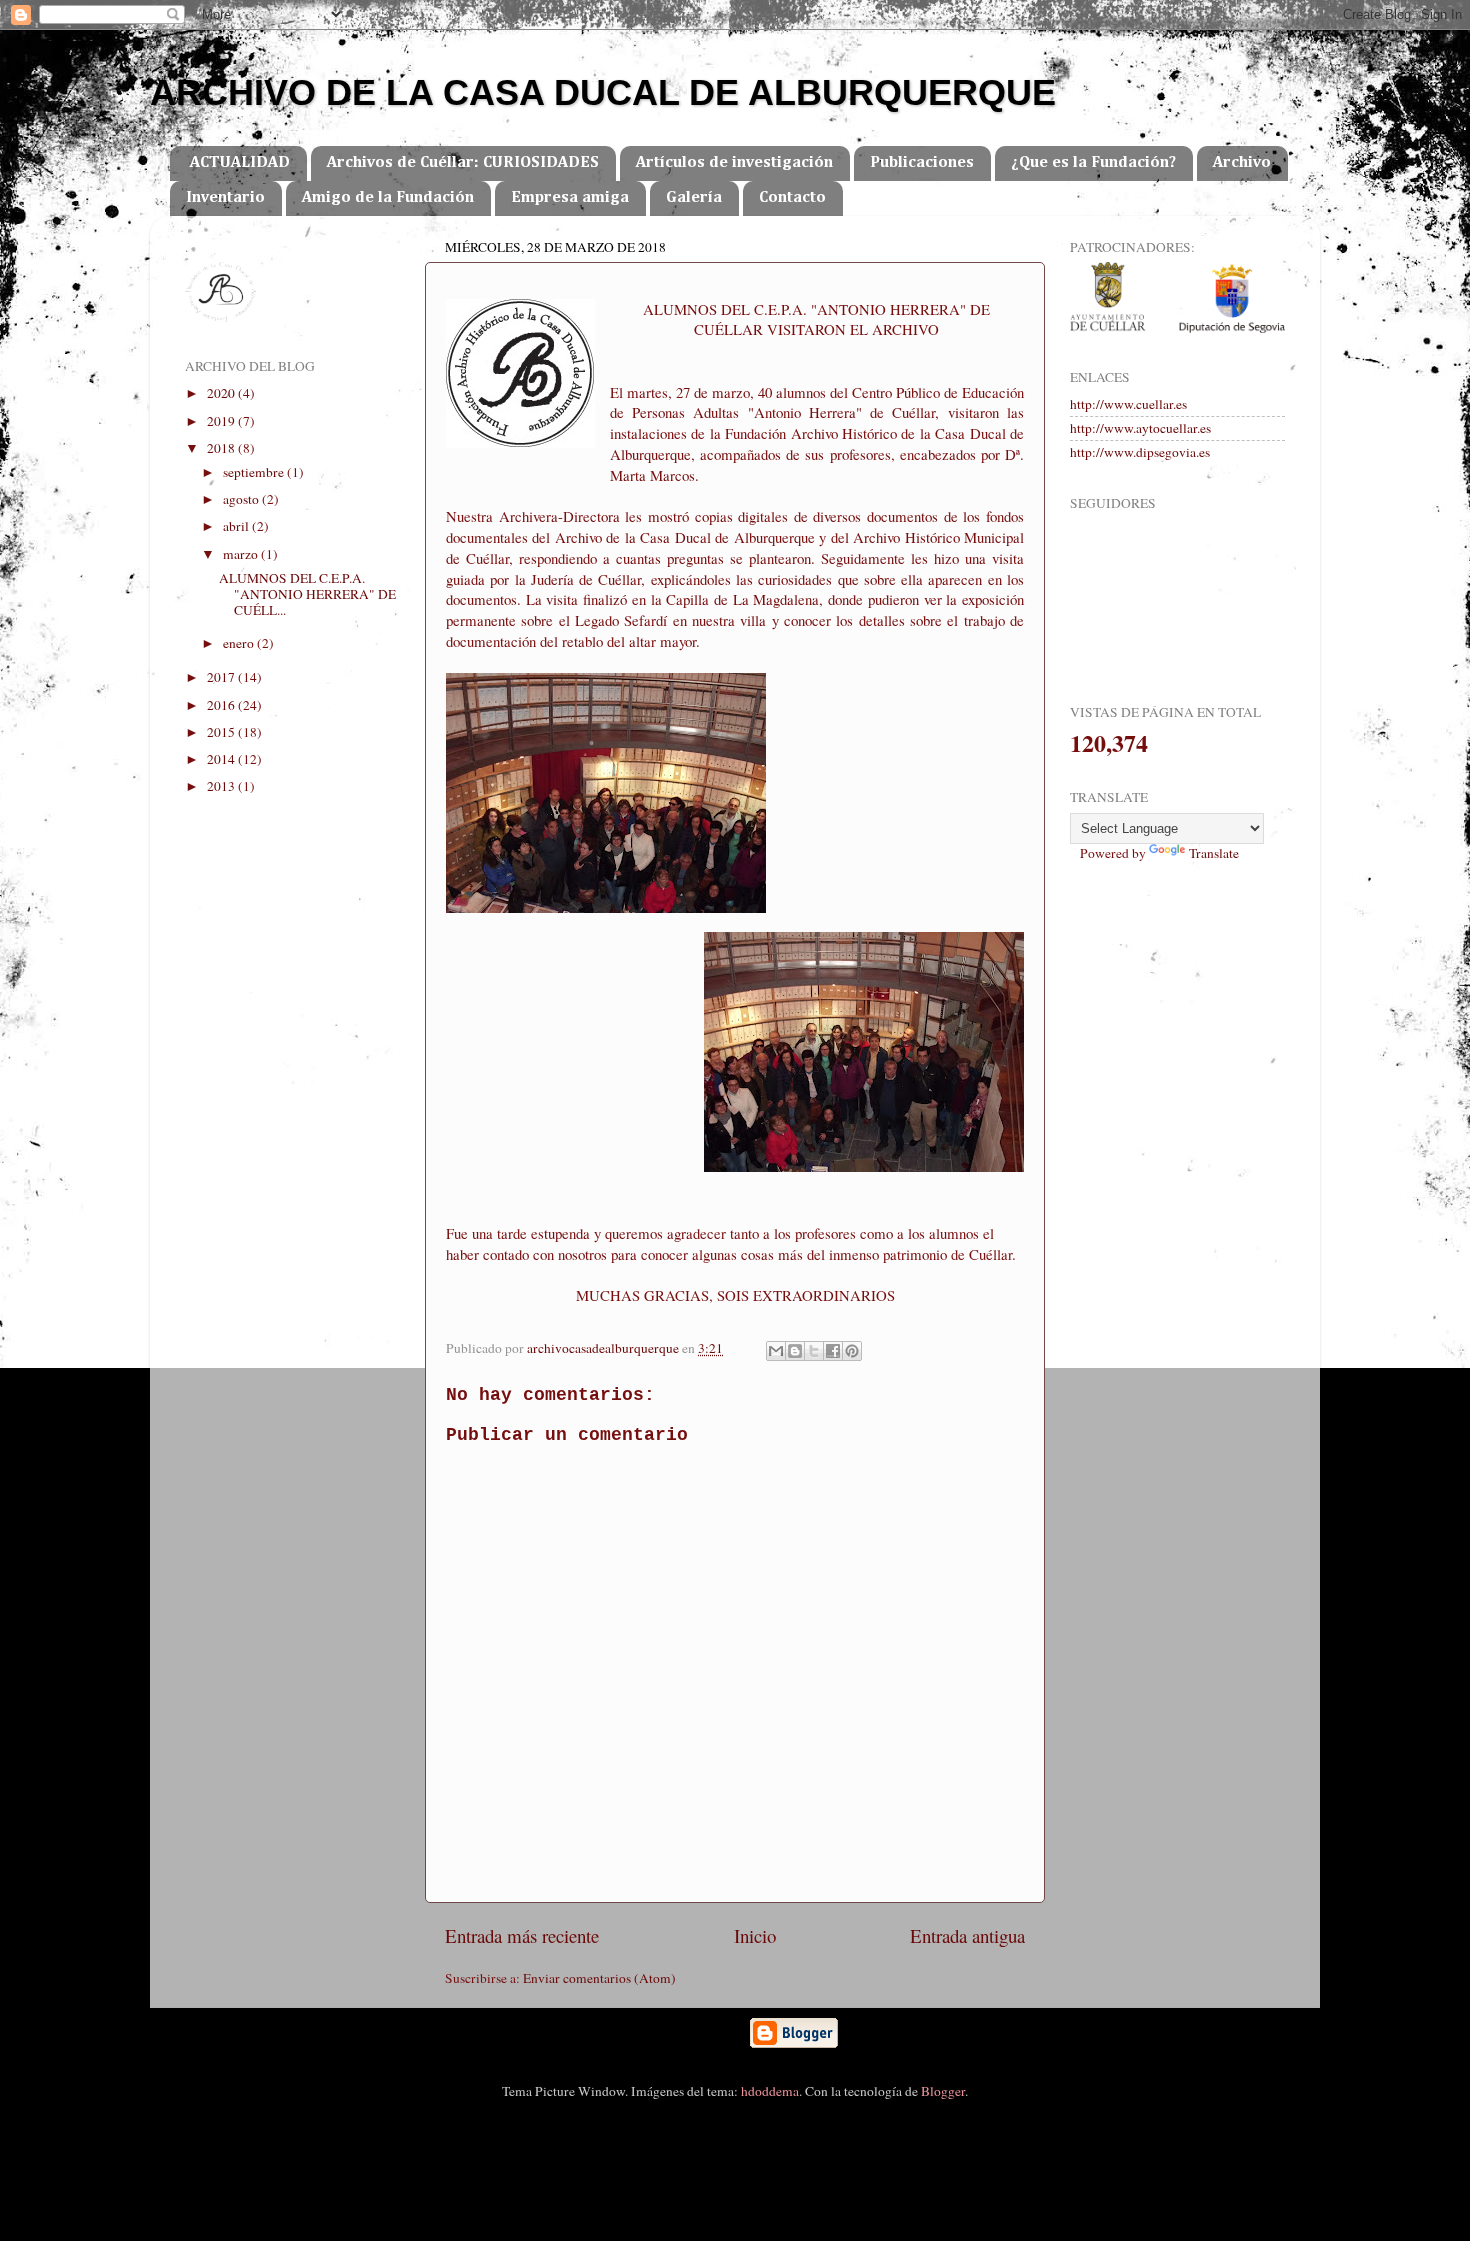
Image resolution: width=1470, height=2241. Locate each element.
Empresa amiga (570, 198)
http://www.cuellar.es (1128, 404)
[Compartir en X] (814, 1351)
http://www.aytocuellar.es (1140, 428)
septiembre (255, 472)
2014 (222, 759)
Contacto (792, 198)
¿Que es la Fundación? (1093, 163)
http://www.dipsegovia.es (1140, 452)
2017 (222, 677)
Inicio (755, 1935)
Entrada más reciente (522, 1935)
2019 (222, 421)
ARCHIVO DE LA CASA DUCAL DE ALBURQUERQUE (603, 92)
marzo (242, 554)
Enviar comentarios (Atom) (599, 1978)
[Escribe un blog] (795, 1351)
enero (240, 643)
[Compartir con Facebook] (833, 1351)
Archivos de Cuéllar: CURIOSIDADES (463, 163)
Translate (1214, 853)
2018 (222, 448)
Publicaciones (922, 163)
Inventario (225, 198)
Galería (694, 198)
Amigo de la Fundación (388, 198)
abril (237, 526)
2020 (222, 393)
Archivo (1242, 163)
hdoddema (770, 2091)
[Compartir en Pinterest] (852, 1351)
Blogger (943, 2091)
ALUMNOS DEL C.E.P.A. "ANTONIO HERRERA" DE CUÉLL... (307, 594)
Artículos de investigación (734, 163)
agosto (242, 499)
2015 (222, 732)
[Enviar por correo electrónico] (776, 1351)
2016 (222, 705)
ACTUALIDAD (240, 163)
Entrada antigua (967, 1935)
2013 (222, 786)
